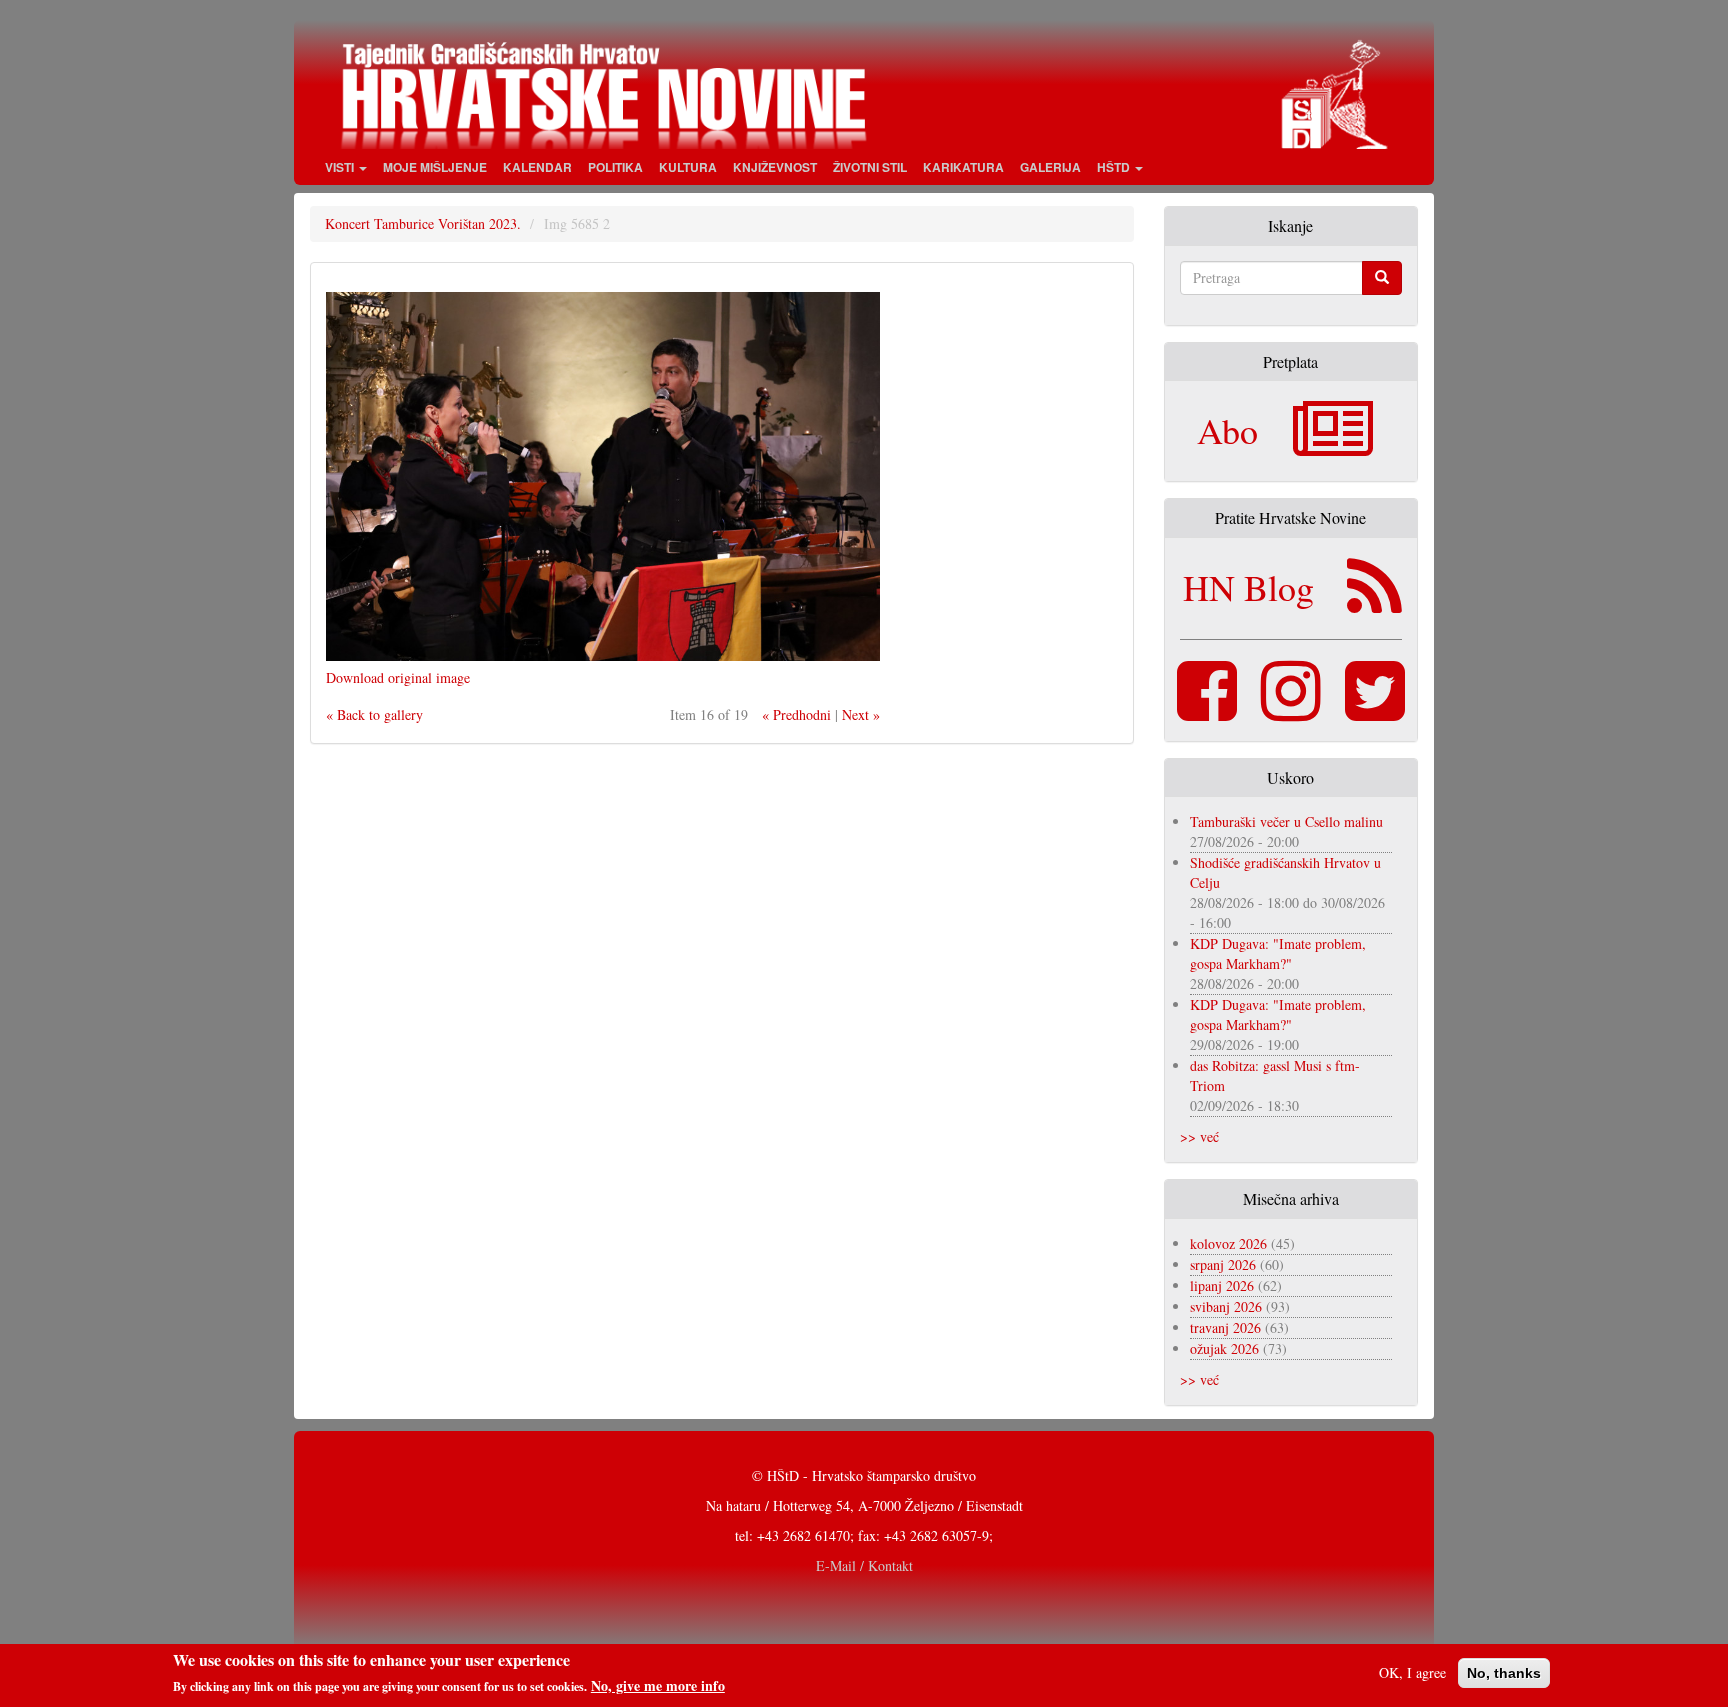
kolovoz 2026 (1228, 1243)
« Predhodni (796, 714)
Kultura (688, 167)
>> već (1199, 1136)
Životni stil (870, 167)
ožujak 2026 (1224, 1348)
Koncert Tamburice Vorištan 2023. (423, 223)
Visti (341, 167)
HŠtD (1115, 167)
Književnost (775, 167)
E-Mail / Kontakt (864, 1565)
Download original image (398, 677)
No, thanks (1504, 1673)
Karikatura (963, 167)
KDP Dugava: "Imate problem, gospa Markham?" (1278, 953)
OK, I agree (1412, 1672)
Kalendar (537, 167)
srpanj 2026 (1223, 1264)
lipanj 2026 (1222, 1285)
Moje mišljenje (435, 167)
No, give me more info (658, 1686)
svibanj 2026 (1226, 1306)
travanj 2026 (1225, 1327)
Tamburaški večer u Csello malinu (1286, 821)
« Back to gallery (374, 714)
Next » (861, 714)
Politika (615, 167)
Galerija (1050, 167)
